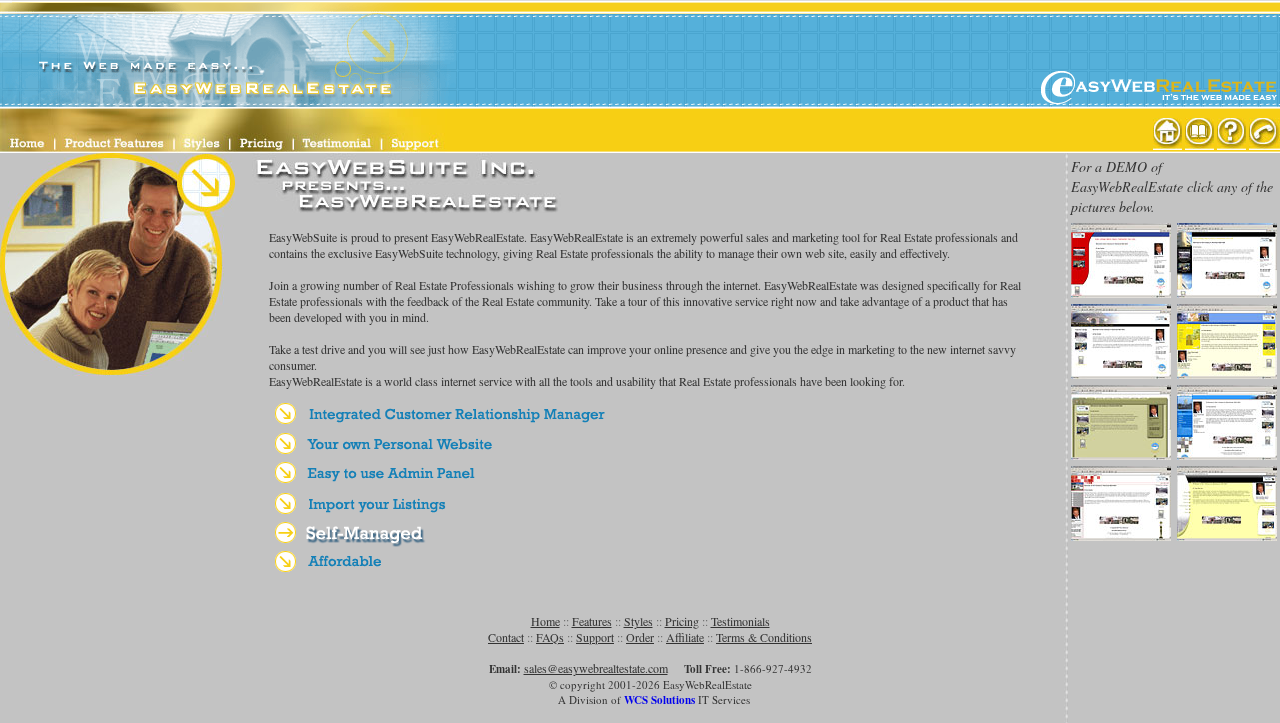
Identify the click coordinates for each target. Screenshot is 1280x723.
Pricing (682, 621)
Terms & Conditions (764, 637)
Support (595, 637)
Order (640, 637)
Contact (506, 637)
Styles (638, 621)
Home (545, 621)
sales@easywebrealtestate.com (596, 668)
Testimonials (740, 621)
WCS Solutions (659, 700)
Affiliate (685, 637)
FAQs (550, 637)
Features (592, 621)
